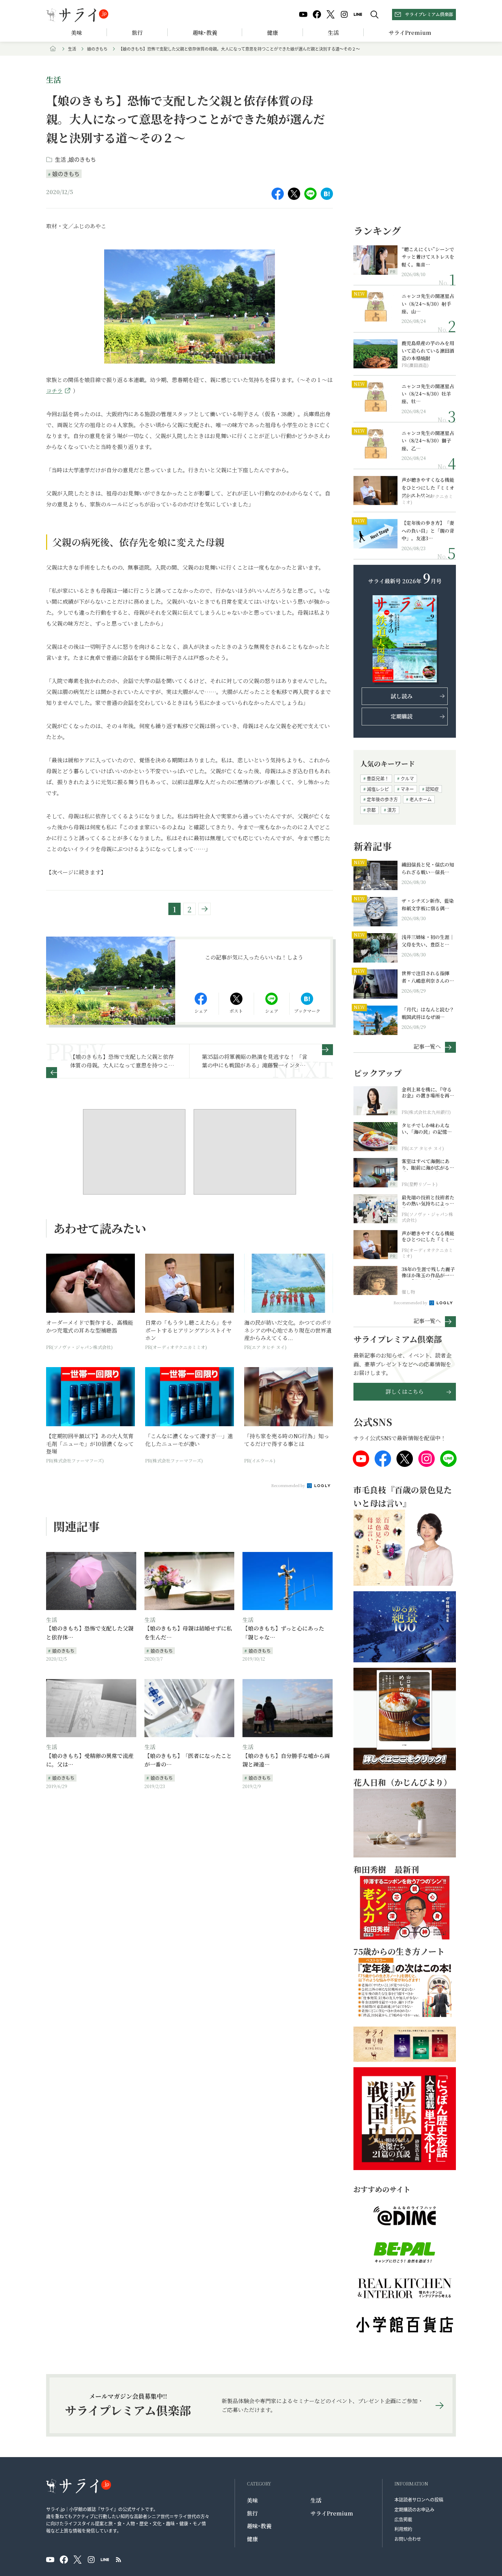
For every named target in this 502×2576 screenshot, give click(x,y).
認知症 (432, 789)
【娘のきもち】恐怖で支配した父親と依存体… (90, 1633)
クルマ (407, 778)
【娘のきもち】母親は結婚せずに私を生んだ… (188, 1633)
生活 (333, 33)
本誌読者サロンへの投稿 (419, 2499)
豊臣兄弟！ (378, 778)
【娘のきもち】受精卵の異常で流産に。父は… (90, 1760)
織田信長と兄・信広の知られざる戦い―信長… (428, 868)
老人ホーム (421, 799)
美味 (76, 33)
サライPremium (332, 2513)
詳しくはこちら (405, 1392)
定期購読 (402, 716)
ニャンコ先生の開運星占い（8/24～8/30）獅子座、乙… (428, 441)
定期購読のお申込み (414, 2509)
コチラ (54, 391)
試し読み (402, 696)
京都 (371, 810)
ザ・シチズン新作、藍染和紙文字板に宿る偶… (428, 904)
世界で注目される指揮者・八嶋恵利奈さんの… (428, 977)
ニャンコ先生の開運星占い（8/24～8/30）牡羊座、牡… (428, 394)
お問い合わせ (408, 2539)
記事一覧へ (427, 1046)
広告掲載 (403, 2519)
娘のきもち (97, 49)
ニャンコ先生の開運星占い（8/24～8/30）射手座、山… (428, 304)
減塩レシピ (378, 789)
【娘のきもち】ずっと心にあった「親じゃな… (283, 1633)
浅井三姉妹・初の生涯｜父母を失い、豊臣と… (428, 941)
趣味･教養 (205, 33)
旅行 (137, 33)
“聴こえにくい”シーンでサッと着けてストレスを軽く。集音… (428, 257)
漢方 (392, 810)
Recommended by (289, 1485)
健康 (273, 33)
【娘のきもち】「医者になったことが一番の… (188, 1760)
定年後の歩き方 (382, 799)
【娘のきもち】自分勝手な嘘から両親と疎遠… (286, 1760)
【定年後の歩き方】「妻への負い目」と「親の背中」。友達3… (428, 530)
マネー (407, 789)
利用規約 (403, 2529)
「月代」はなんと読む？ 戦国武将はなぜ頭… (428, 1013)
